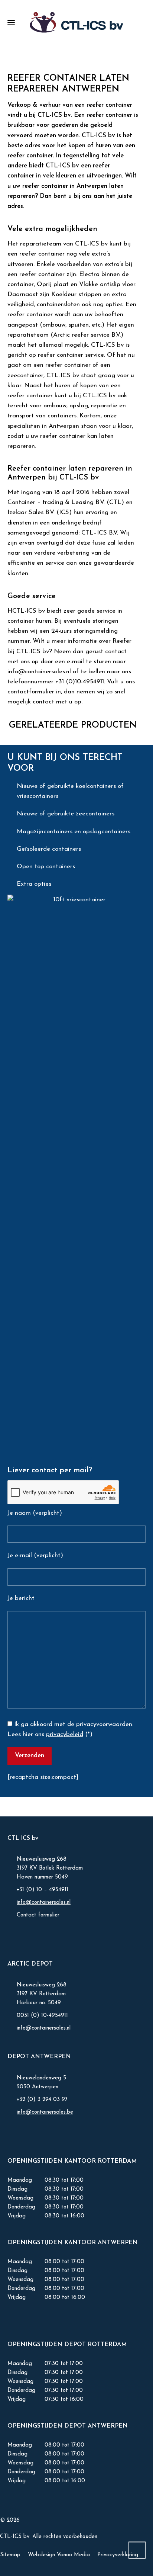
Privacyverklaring (118, 2555)
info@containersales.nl (44, 1903)
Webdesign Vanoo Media (59, 2555)
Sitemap (10, 2555)
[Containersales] (76, 22)
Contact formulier (38, 1915)
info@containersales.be (45, 2112)
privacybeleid (65, 1734)
